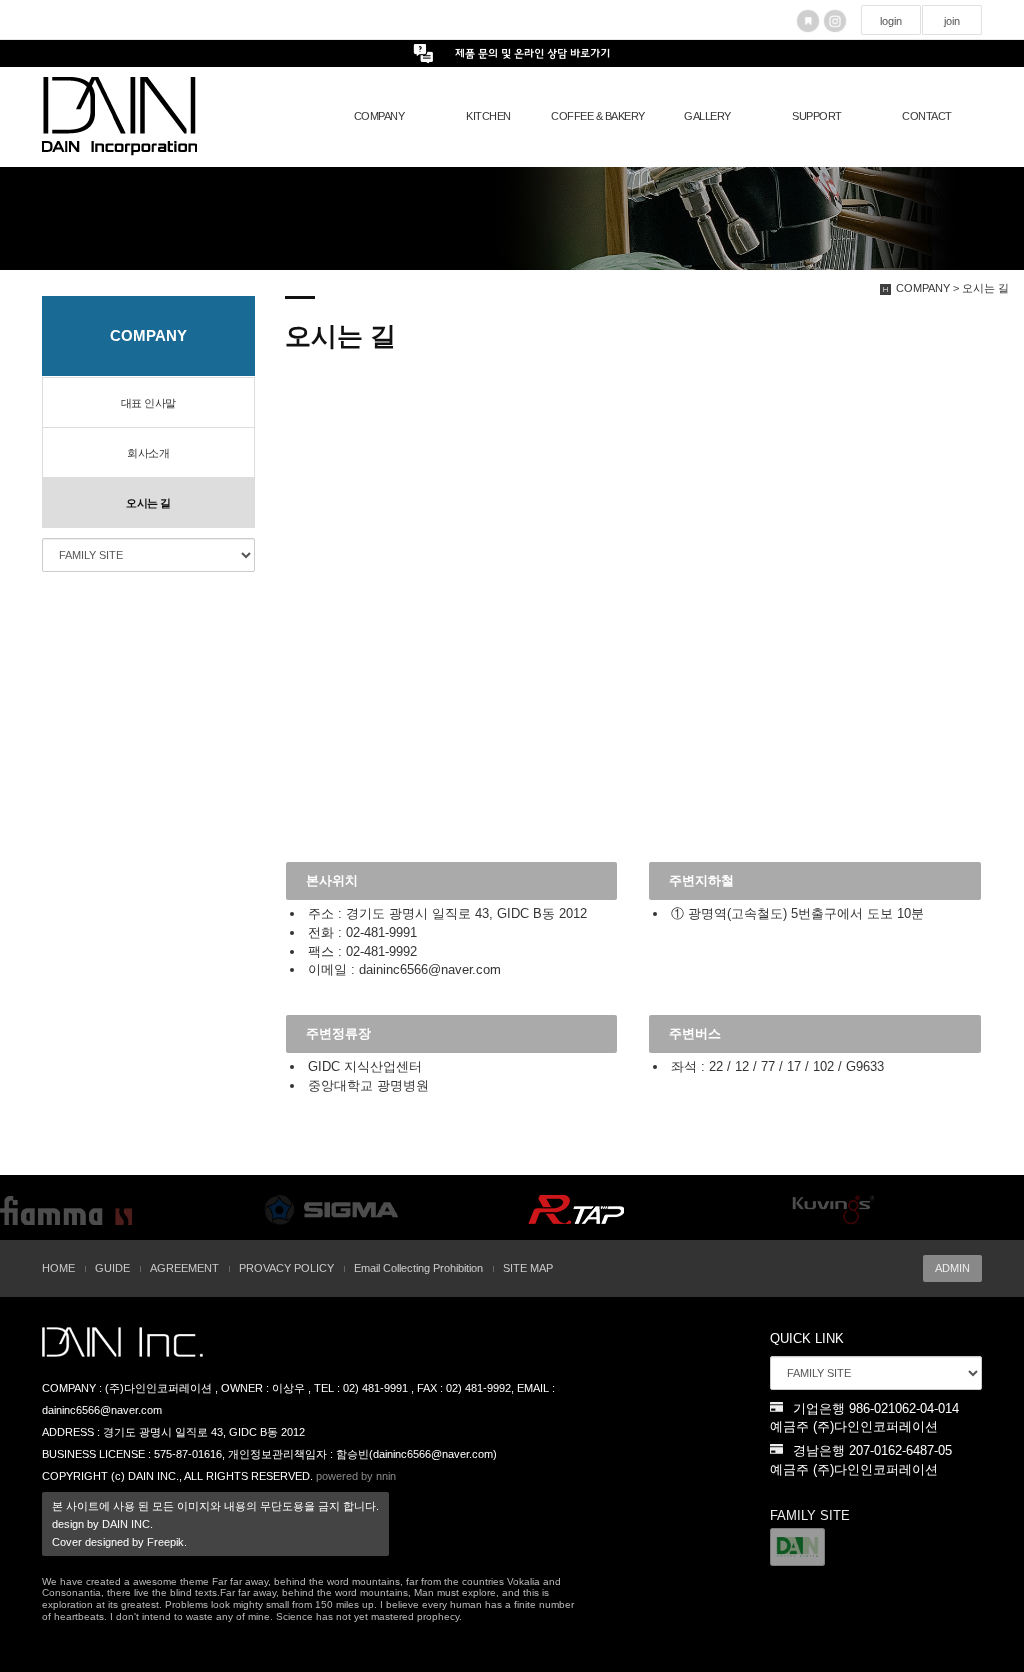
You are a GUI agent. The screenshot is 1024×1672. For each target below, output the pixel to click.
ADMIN (952, 1268)
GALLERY (707, 116)
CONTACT (927, 116)
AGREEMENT (184, 1268)
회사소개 (148, 453)
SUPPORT (817, 116)
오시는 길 (148, 503)
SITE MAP (528, 1268)
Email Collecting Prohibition (418, 1268)
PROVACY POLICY (286, 1268)
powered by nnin (356, 1476)
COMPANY (379, 116)
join (952, 21)
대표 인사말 (148, 403)
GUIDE (112, 1268)
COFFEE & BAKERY (598, 116)
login (891, 21)
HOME (58, 1268)
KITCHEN (488, 116)
